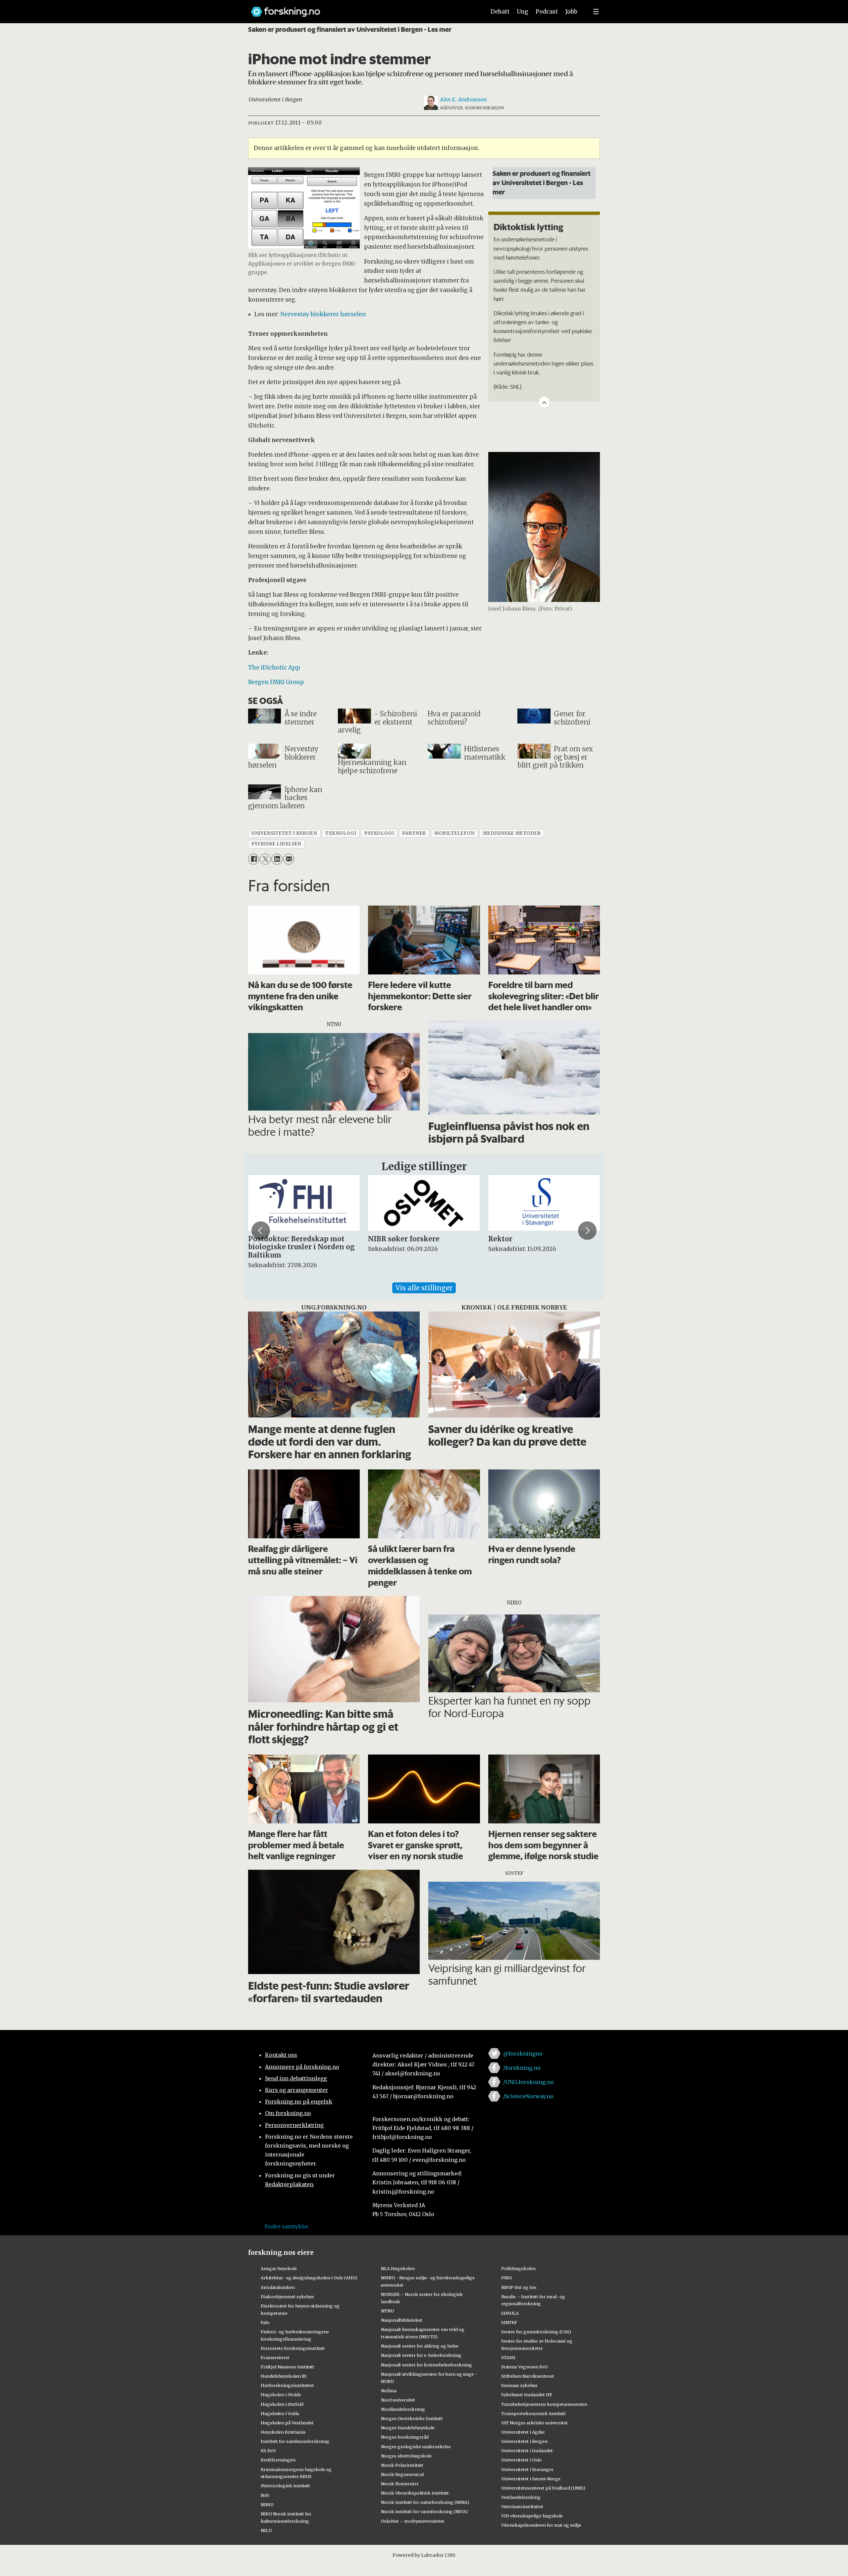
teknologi (341, 833)
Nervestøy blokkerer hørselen (323, 314)
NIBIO (267, 2504)
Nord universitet (398, 2400)
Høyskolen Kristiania (283, 2432)
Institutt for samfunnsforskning (295, 2441)
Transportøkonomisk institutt (533, 2413)
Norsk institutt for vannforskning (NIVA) (424, 2511)
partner (414, 833)
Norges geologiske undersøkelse (416, 2447)
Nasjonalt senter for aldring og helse (420, 2346)
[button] (261, 1230)
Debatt (500, 12)
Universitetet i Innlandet (527, 2451)
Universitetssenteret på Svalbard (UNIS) (543, 2488)
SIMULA (510, 2313)
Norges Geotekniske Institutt (412, 2418)
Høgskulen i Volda (280, 2413)
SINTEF (509, 2322)
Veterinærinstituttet (522, 2506)
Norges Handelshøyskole (408, 2428)
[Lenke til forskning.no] (362, 8)
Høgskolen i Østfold (282, 2404)
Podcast (547, 12)
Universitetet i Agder (523, 2432)
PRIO (507, 2278)
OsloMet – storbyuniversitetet (413, 2521)
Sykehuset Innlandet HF (527, 2395)
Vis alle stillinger (424, 1288)
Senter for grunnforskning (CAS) (536, 2332)
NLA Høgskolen (398, 2268)
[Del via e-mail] (289, 859)
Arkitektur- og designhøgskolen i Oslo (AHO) (309, 2278)
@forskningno (523, 2054)
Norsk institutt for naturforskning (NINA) (425, 2502)
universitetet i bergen (284, 833)
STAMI (508, 2357)
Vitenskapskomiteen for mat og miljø (541, 2525)
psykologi (379, 833)
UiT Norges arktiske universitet (534, 2423)
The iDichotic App (274, 668)
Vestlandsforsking (521, 2497)
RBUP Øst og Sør (519, 2287)
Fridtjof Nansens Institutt (288, 2367)
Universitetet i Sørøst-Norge (531, 2479)
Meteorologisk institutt (285, 2486)
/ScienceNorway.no (528, 2096)
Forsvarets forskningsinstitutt (293, 2348)
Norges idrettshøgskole (406, 2456)
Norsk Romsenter (400, 2484)
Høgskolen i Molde (281, 2395)
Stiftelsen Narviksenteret (528, 2376)
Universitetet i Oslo (521, 2460)
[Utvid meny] (596, 12)
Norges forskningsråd (405, 2437)
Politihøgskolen (518, 2268)
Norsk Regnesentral (402, 2474)
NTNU (387, 2311)
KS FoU (268, 2451)
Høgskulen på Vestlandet (287, 2423)
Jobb (571, 12)
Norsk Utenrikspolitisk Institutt (415, 2493)
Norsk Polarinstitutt (402, 2465)
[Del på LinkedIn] (277, 859)
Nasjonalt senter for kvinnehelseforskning (426, 2365)
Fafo (265, 2322)
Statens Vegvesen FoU (524, 2367)
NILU (266, 2530)
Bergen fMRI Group (276, 682)
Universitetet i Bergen (524, 2441)
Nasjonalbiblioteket (402, 2320)
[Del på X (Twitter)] (265, 859)
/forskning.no (522, 2068)
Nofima (389, 2391)
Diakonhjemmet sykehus (287, 2297)
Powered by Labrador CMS (424, 2555)
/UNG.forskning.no (529, 2082)
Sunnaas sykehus (519, 2385)
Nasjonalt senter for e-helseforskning (421, 2355)
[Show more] (544, 402)
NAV (265, 2495)
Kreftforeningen (278, 2460)
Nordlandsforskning (403, 2409)
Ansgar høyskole (279, 2268)
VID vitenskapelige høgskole (532, 2516)
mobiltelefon (454, 833)
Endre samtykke (287, 2226)
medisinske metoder (512, 833)
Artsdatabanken (278, 2287)
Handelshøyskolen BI (284, 2376)
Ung (523, 12)
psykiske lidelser (276, 844)
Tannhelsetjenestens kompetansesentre (544, 2404)
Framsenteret (275, 2357)
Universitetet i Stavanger (527, 2469)
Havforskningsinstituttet (287, 2385)
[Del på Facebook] (254, 859)
